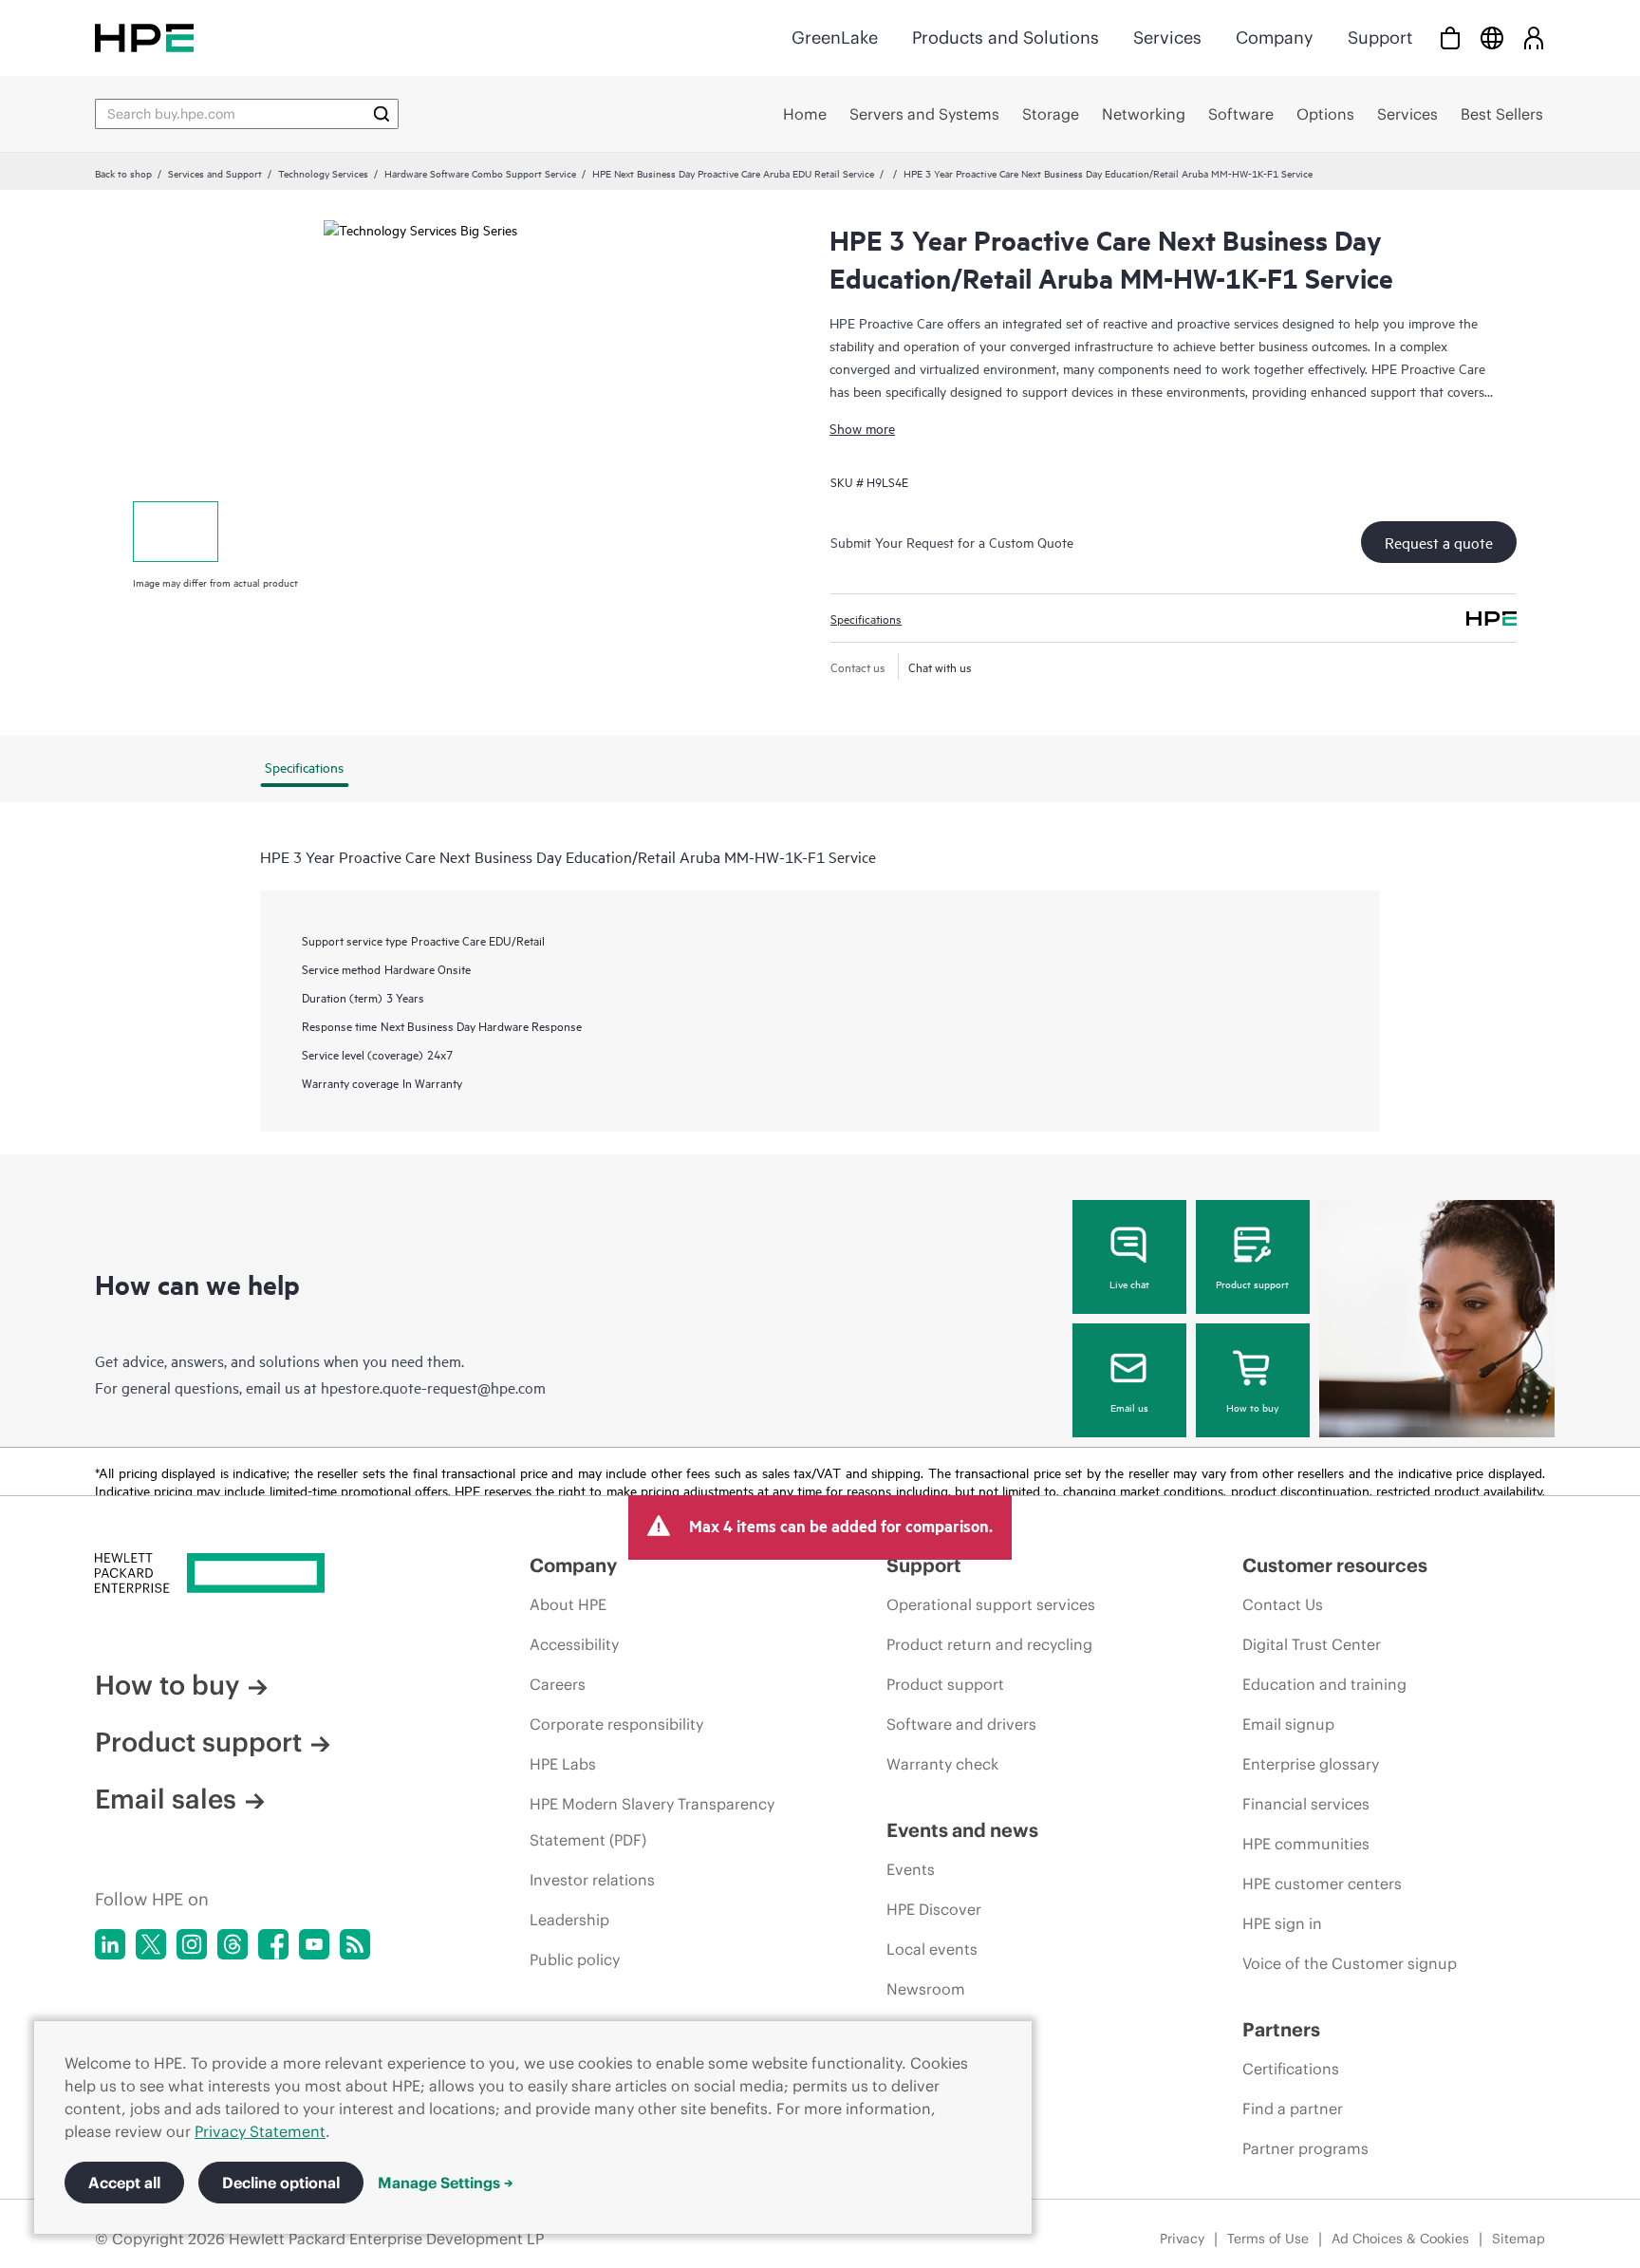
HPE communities (1306, 1844)
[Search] (382, 114)
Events (911, 1869)
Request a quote (1439, 542)
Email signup (1288, 1724)
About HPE (568, 1604)
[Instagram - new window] (192, 1944)
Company (1275, 37)
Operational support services (991, 1604)
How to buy (1252, 1407)
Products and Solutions (1006, 37)
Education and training (1324, 1684)
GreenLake (835, 37)
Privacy (1182, 2239)
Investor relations (592, 1880)
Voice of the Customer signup (1350, 1963)
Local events (932, 1949)
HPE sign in (1282, 1923)
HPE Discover (934, 1909)
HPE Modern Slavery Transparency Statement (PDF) (652, 1822)
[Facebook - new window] (273, 1944)
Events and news (962, 1830)
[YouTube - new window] (314, 1944)
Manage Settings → (446, 2183)
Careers (558, 1684)
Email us (1129, 1407)
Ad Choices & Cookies (1400, 2239)
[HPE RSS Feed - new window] (355, 1944)
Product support (1252, 1284)
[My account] (1534, 37)
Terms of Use (1268, 2239)
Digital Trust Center (1312, 1644)
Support (1380, 37)
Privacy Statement (260, 2131)
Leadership (569, 1920)
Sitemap (1519, 2239)
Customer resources (1335, 1565)
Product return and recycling (989, 1644)
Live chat (1129, 1284)
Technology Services (323, 173)
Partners (1281, 2029)
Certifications (1291, 2069)
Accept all (124, 2183)
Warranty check (942, 1764)
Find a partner (1293, 2109)
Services (1167, 37)
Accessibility (574, 1644)
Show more (862, 428)
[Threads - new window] (233, 1944)
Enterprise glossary (1311, 1764)
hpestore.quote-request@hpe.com (433, 1387)
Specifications (866, 618)
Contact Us (1283, 1604)
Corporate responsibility (616, 1724)
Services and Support (215, 173)
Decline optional (281, 2183)
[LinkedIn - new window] (110, 1944)
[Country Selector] (1492, 37)
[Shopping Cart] (1450, 37)
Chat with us (940, 666)
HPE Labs (563, 1764)
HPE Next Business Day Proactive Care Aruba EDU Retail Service (733, 173)
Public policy (575, 1959)
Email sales (166, 1799)
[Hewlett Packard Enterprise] (144, 37)
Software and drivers (961, 1724)
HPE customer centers (1322, 1884)
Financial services (1306, 1804)
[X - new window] (151, 1944)
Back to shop (123, 173)
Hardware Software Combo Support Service (480, 173)
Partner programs (1305, 2148)
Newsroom (926, 1989)
